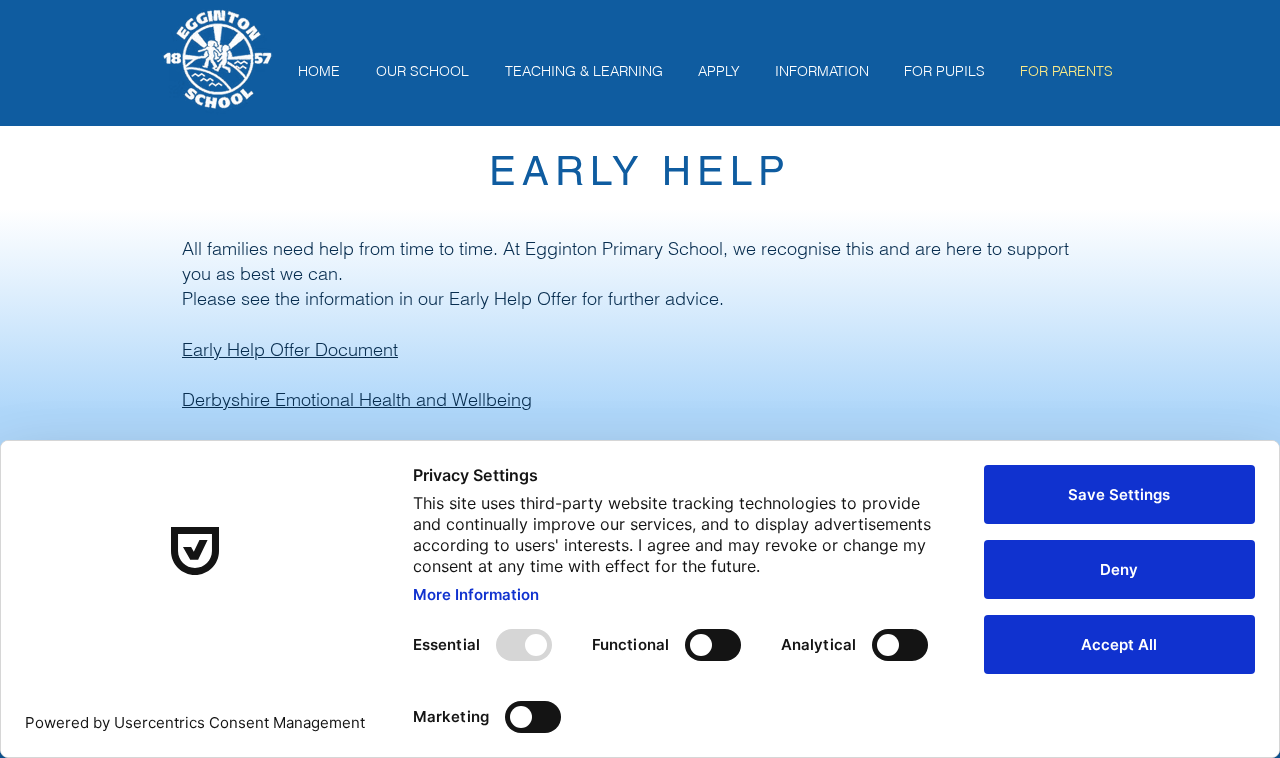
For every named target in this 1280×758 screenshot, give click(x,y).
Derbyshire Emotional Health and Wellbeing (357, 399)
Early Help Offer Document (290, 349)
